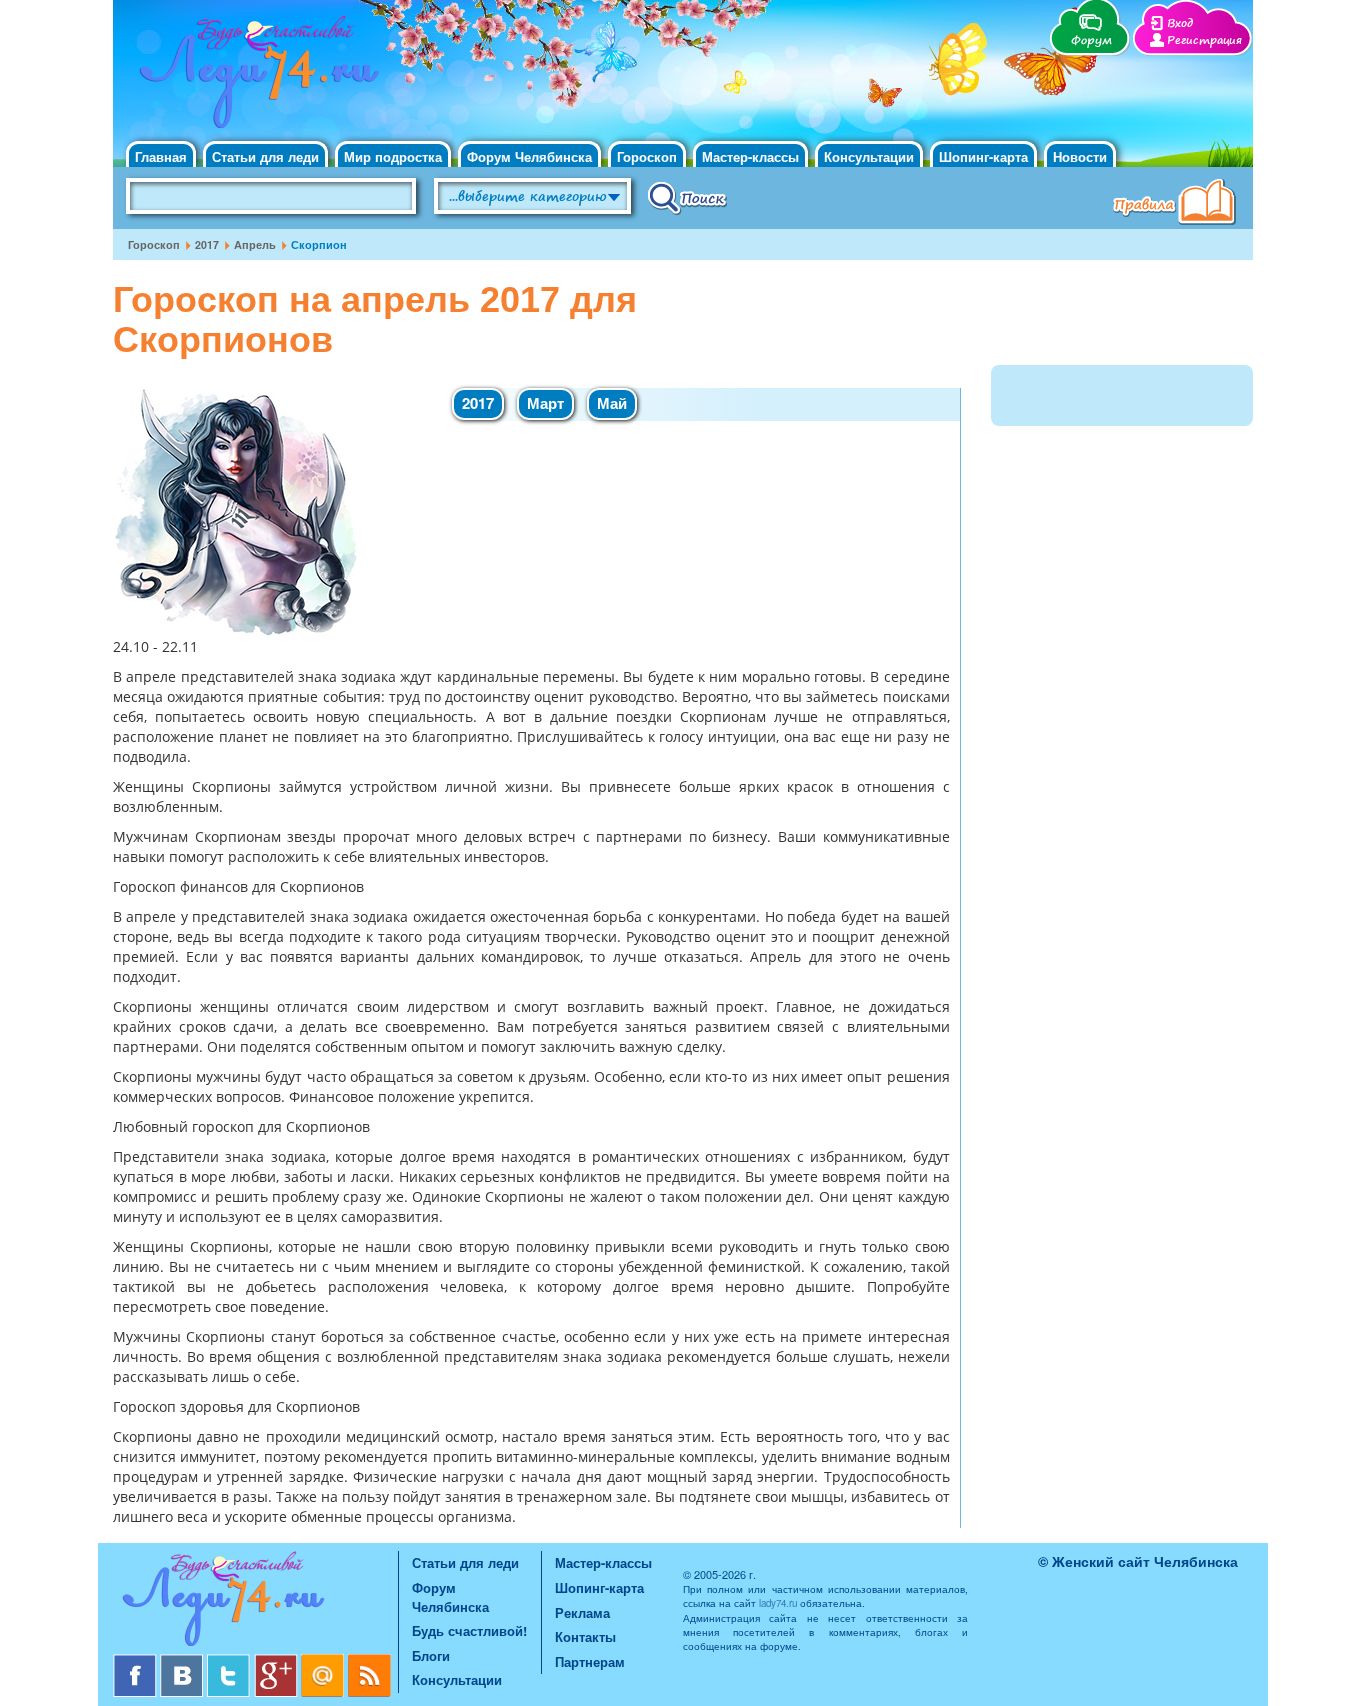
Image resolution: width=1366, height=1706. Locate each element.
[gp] (277, 1661)
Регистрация (1204, 40)
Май (612, 403)
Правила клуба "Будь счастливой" (1178, 204)
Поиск (687, 197)
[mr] (324, 1661)
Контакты (585, 1636)
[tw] (230, 1661)
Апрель (255, 244)
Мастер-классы (750, 156)
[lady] (255, 1602)
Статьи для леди (265, 156)
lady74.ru (778, 1603)
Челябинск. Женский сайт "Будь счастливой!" (254, 78)
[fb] (136, 1661)
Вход (1180, 23)
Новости (1080, 156)
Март (545, 403)
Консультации (869, 156)
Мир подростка (393, 156)
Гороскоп (647, 156)
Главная (161, 156)
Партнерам (590, 1661)
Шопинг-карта (983, 156)
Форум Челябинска (529, 156)
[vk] (183, 1661)
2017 (207, 244)
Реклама (582, 1612)
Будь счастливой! (469, 1630)
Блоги (431, 1655)
